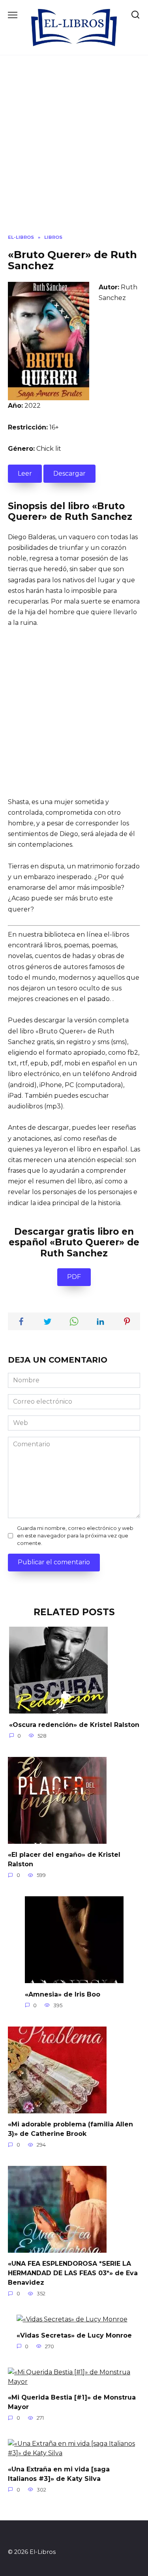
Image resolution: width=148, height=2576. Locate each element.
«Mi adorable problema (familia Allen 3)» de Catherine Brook (70, 2129)
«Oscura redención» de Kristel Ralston (74, 1724)
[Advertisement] (74, 151)
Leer (25, 473)
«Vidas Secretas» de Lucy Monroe (74, 2335)
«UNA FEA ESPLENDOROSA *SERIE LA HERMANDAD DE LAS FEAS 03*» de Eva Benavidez (73, 2273)
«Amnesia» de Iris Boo (63, 1994)
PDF (74, 1277)
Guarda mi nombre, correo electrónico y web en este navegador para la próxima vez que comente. (75, 1536)
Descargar (69, 473)
